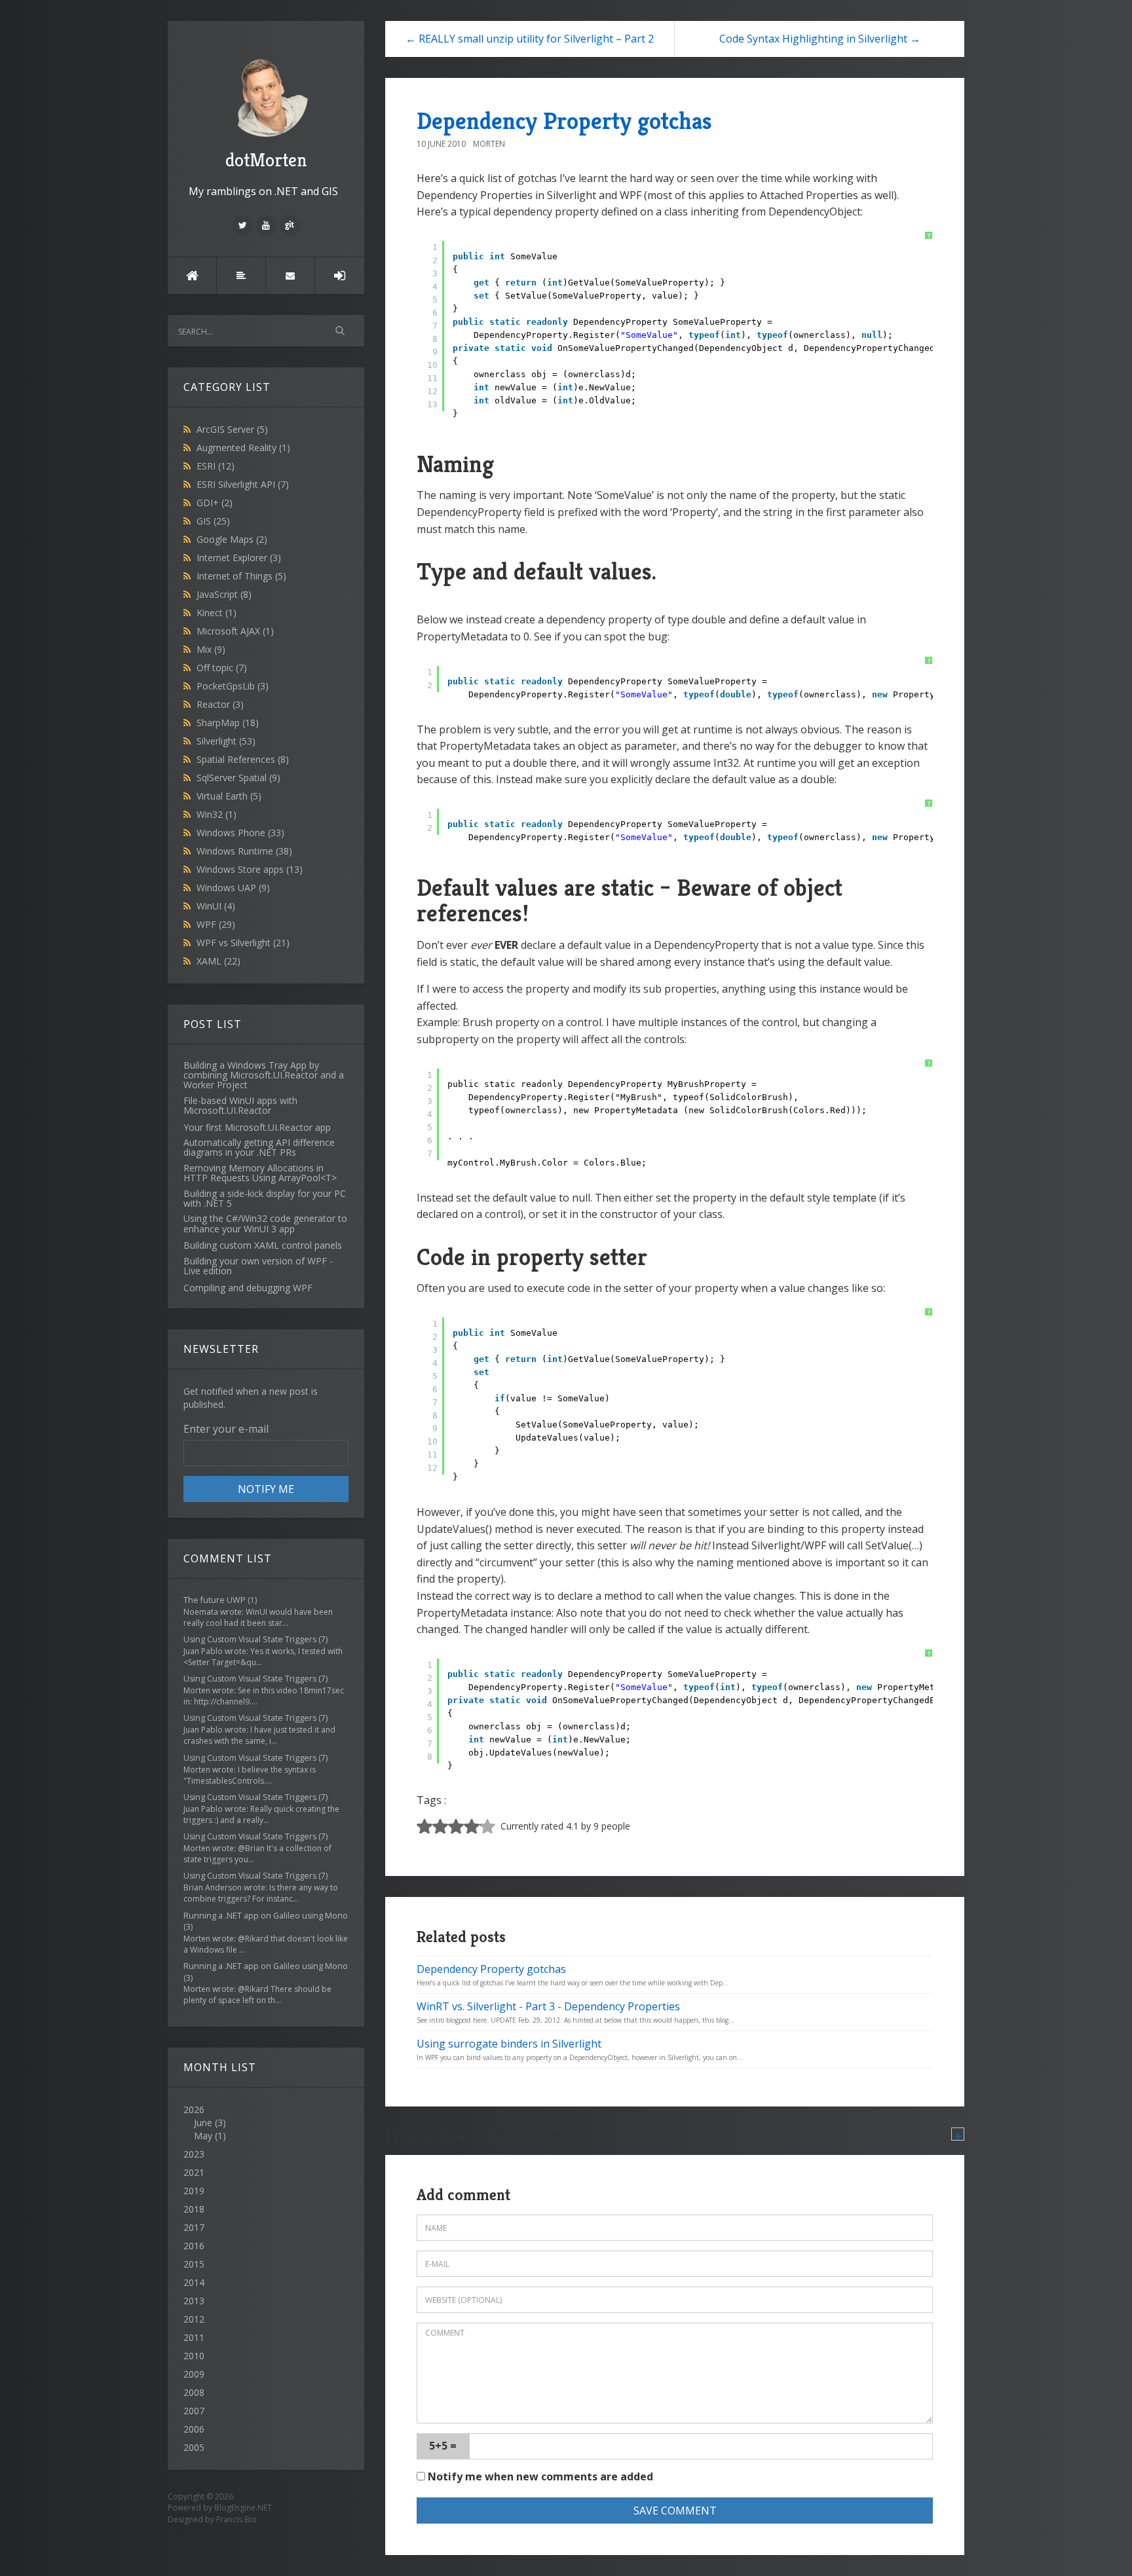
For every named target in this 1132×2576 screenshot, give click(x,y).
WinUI (216, 906)
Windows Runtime (244, 851)
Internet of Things (241, 576)
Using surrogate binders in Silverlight (509, 2044)
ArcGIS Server (232, 429)
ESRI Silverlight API (243, 484)
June (203, 2123)
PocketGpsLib (233, 686)
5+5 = (443, 2446)
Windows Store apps (250, 869)
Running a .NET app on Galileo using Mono (266, 1916)
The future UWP (215, 1600)
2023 (194, 2154)
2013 (194, 2301)
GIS (213, 521)
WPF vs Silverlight (243, 943)
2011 (194, 2337)
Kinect (217, 613)
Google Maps (232, 539)
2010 (194, 2356)
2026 (205, 2123)
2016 (194, 2246)
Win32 (217, 814)
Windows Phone (240, 833)
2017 (194, 2227)
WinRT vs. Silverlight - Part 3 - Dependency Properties (548, 2006)
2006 (194, 2429)
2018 (194, 2209)
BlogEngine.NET (243, 2508)
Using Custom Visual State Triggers (250, 1639)
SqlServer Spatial (238, 778)
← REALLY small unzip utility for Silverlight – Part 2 (530, 39)
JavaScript (224, 594)
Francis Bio (236, 2519)
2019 (194, 2191)
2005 (194, 2447)
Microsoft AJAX (235, 631)
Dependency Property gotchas (564, 121)
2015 (194, 2264)
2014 (194, 2282)
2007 (194, 2411)
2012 (194, 2319)
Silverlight (226, 741)
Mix (211, 649)
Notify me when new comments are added (539, 2476)
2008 (194, 2392)
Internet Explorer (239, 558)
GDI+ (215, 503)
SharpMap (228, 723)
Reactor (220, 704)
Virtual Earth (229, 796)
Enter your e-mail (226, 1429)
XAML (218, 961)
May (203, 2136)
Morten (489, 144)
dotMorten (266, 160)
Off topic (222, 668)
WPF (216, 924)
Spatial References (243, 759)
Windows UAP (233, 888)
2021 (194, 2172)
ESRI (216, 466)
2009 (194, 2374)
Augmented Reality (243, 448)
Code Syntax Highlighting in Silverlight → (820, 39)
